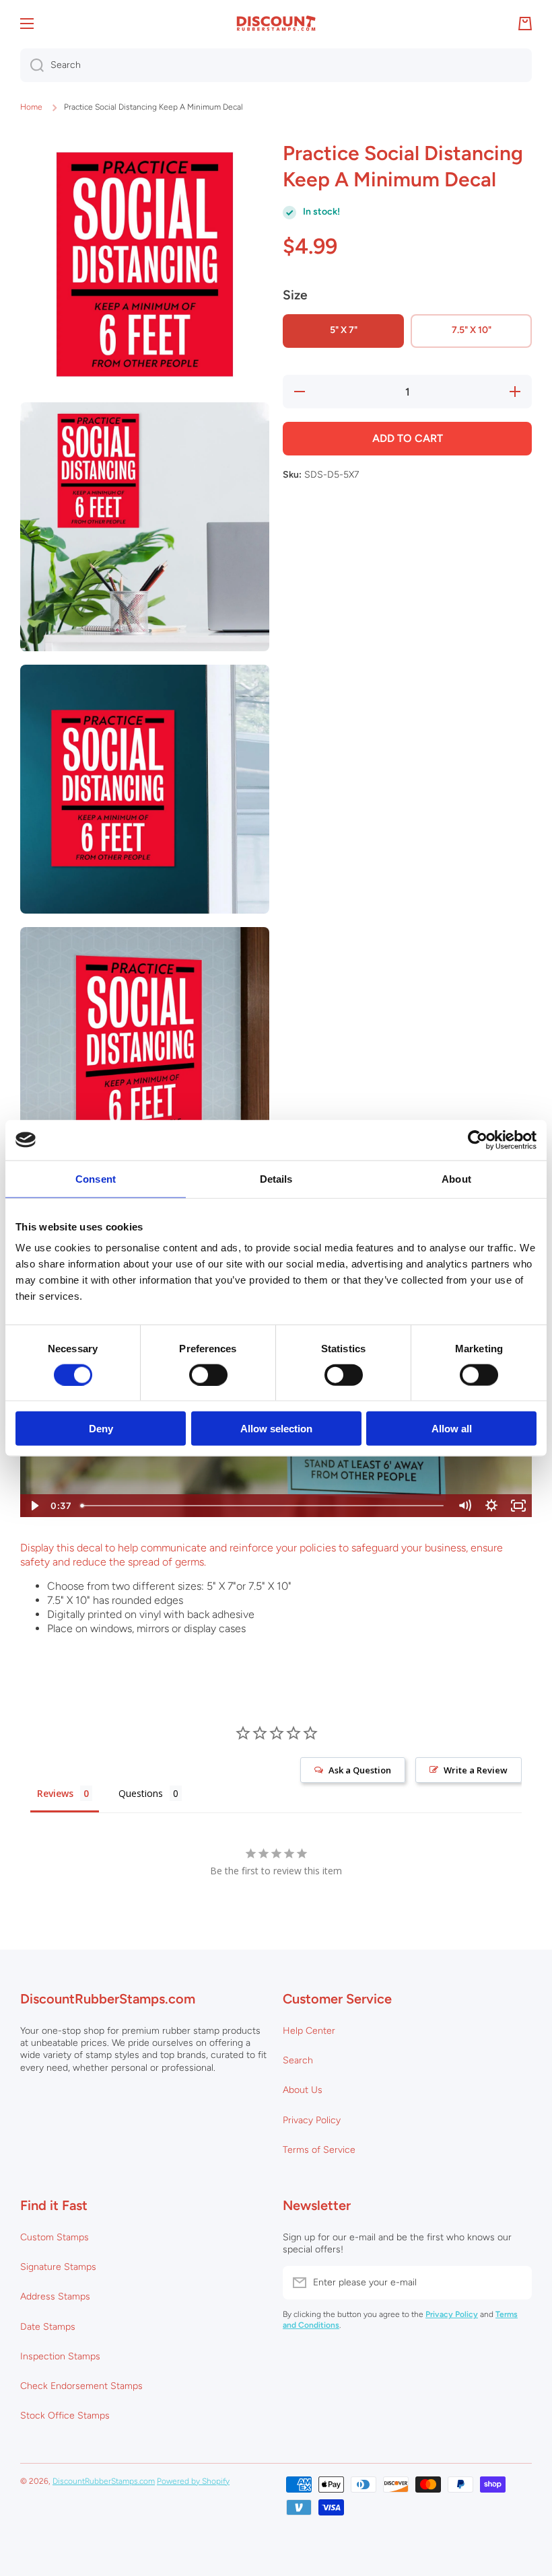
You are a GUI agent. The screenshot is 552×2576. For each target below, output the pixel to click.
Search (298, 2060)
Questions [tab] (141, 1793)
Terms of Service (319, 2150)
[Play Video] (34, 1506)
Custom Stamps (55, 2237)
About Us (303, 2090)
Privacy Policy (312, 2120)
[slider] (263, 1506)
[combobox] (276, 65)
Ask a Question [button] (360, 1770)
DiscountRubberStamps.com (104, 2481)
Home (31, 107)
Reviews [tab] (55, 1793)
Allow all (452, 1429)
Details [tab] (276, 1178)
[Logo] (276, 24)
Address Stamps (55, 2296)
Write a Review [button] (476, 1770)
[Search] (32, 65)
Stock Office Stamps (65, 2416)
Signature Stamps (58, 2267)
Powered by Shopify (193, 2481)
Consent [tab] (96, 1178)
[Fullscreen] (518, 1506)
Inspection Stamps (60, 2356)
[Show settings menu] (491, 1506)
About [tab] (456, 1178)
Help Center (309, 2031)
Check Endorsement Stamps (81, 2386)
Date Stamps (48, 2327)
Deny (101, 1429)
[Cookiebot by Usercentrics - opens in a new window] (478, 1140)
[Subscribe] (515, 2283)
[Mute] (464, 1506)
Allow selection (276, 1429)
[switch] (208, 1374)
